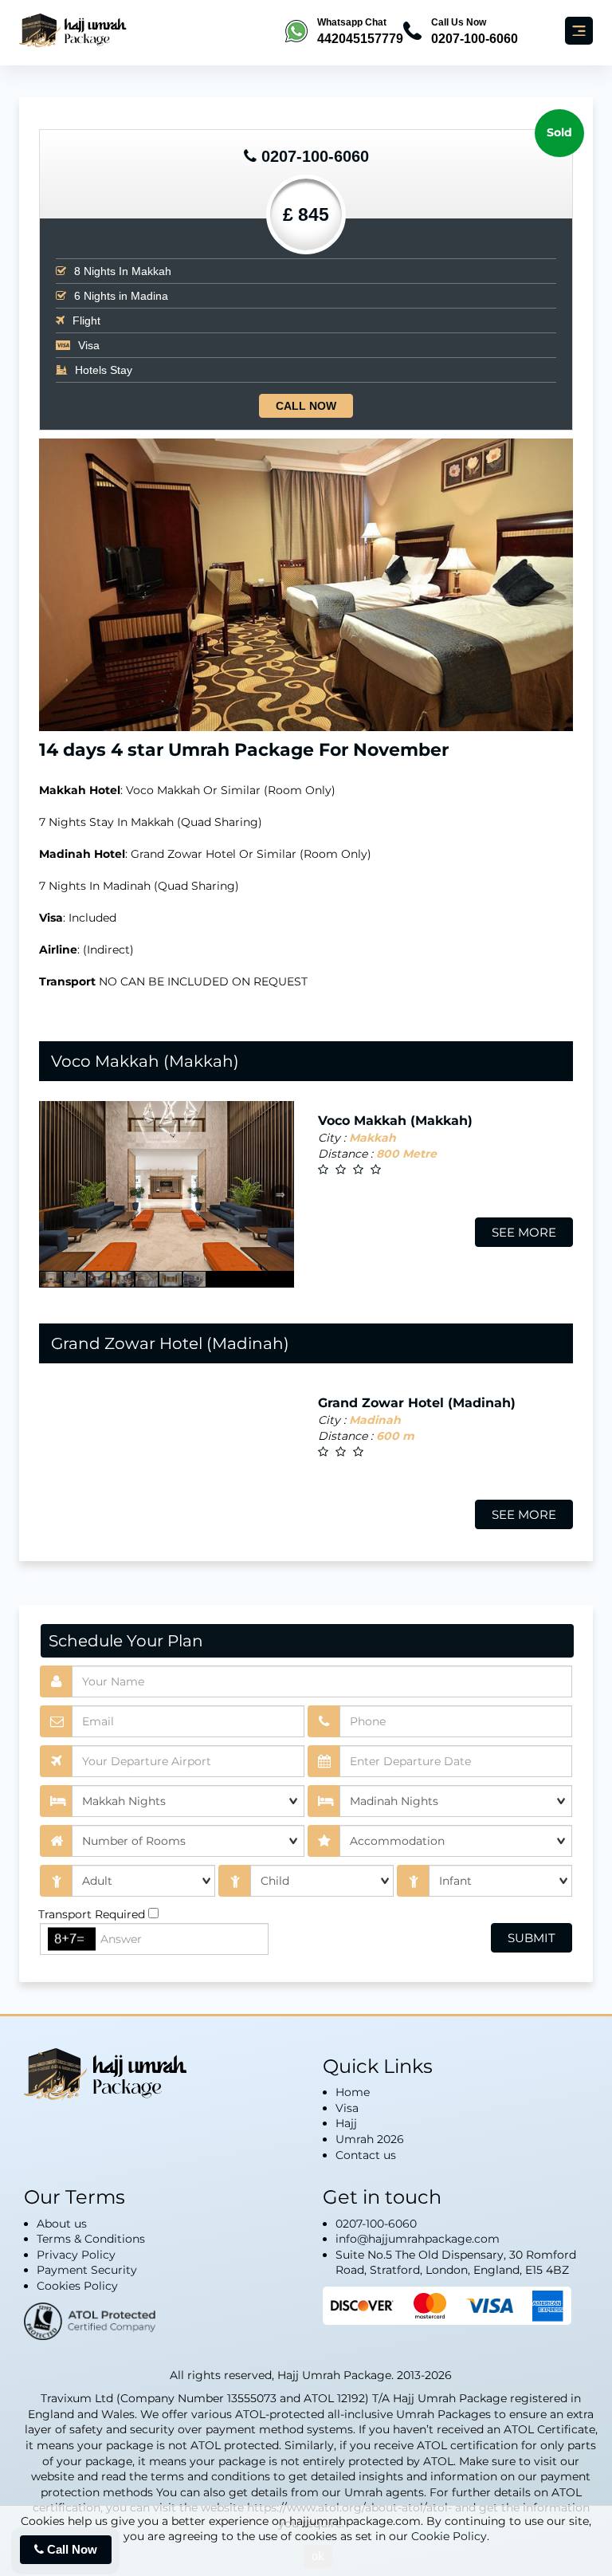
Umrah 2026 (370, 2139)
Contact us (366, 2155)
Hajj (346, 2123)
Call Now (306, 406)
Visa (347, 2108)
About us (62, 2224)
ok (318, 2556)
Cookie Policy (449, 2536)
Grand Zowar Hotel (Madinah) (170, 1343)
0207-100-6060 (315, 156)
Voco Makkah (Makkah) (145, 1061)
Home (353, 2092)
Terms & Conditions (91, 2239)
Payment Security (87, 2270)
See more (524, 1232)
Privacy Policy (76, 2255)
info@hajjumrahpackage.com (418, 2239)
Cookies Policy (77, 2286)
